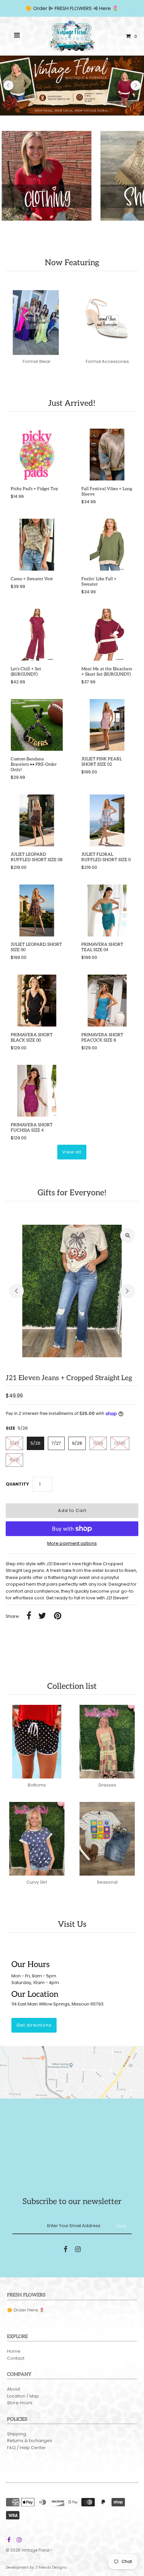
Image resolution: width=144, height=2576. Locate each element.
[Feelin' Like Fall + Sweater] (107, 545)
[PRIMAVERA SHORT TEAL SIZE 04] (107, 911)
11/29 (98, 1443)
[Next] (136, 85)
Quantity (17, 1484)
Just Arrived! (72, 403)
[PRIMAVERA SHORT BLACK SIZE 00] (37, 1001)
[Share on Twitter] (42, 1616)
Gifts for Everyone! (72, 1193)
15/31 (14, 1460)
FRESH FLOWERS (73, 8)
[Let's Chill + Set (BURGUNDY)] (37, 635)
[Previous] (8, 85)
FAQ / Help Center (26, 2448)
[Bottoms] (37, 1742)
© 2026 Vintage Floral (28, 2550)
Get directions (34, 2025)
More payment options (72, 1543)
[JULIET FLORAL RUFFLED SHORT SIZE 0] (107, 820)
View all (72, 1152)
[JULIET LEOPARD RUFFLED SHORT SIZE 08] (37, 820)
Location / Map (23, 2396)
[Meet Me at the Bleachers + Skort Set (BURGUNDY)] (107, 635)
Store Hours (20, 2403)
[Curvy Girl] (37, 1839)
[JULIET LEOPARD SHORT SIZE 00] (37, 911)
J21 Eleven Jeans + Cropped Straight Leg (69, 1378)
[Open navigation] (17, 36)
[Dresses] (107, 1742)
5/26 (35, 1443)
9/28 (77, 1443)
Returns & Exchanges (30, 2441)
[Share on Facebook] (29, 1616)
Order (41, 8)
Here (105, 8)
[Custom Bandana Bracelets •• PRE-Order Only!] (37, 725)
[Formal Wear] (37, 318)
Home (14, 2351)
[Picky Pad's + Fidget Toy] (37, 454)
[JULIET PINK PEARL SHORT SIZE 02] (107, 725)
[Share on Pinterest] (58, 1616)
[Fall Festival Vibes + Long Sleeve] (107, 454)
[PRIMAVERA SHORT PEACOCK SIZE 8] (107, 1001)
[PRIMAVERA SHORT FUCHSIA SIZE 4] (37, 1091)
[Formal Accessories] (107, 318)
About (14, 2389)
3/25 (14, 1443)
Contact (16, 2358)
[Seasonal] (107, 1839)
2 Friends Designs (51, 2567)
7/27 (56, 1443)
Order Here (26, 2310)
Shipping (17, 2434)
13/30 (120, 1443)
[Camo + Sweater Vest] (37, 545)
